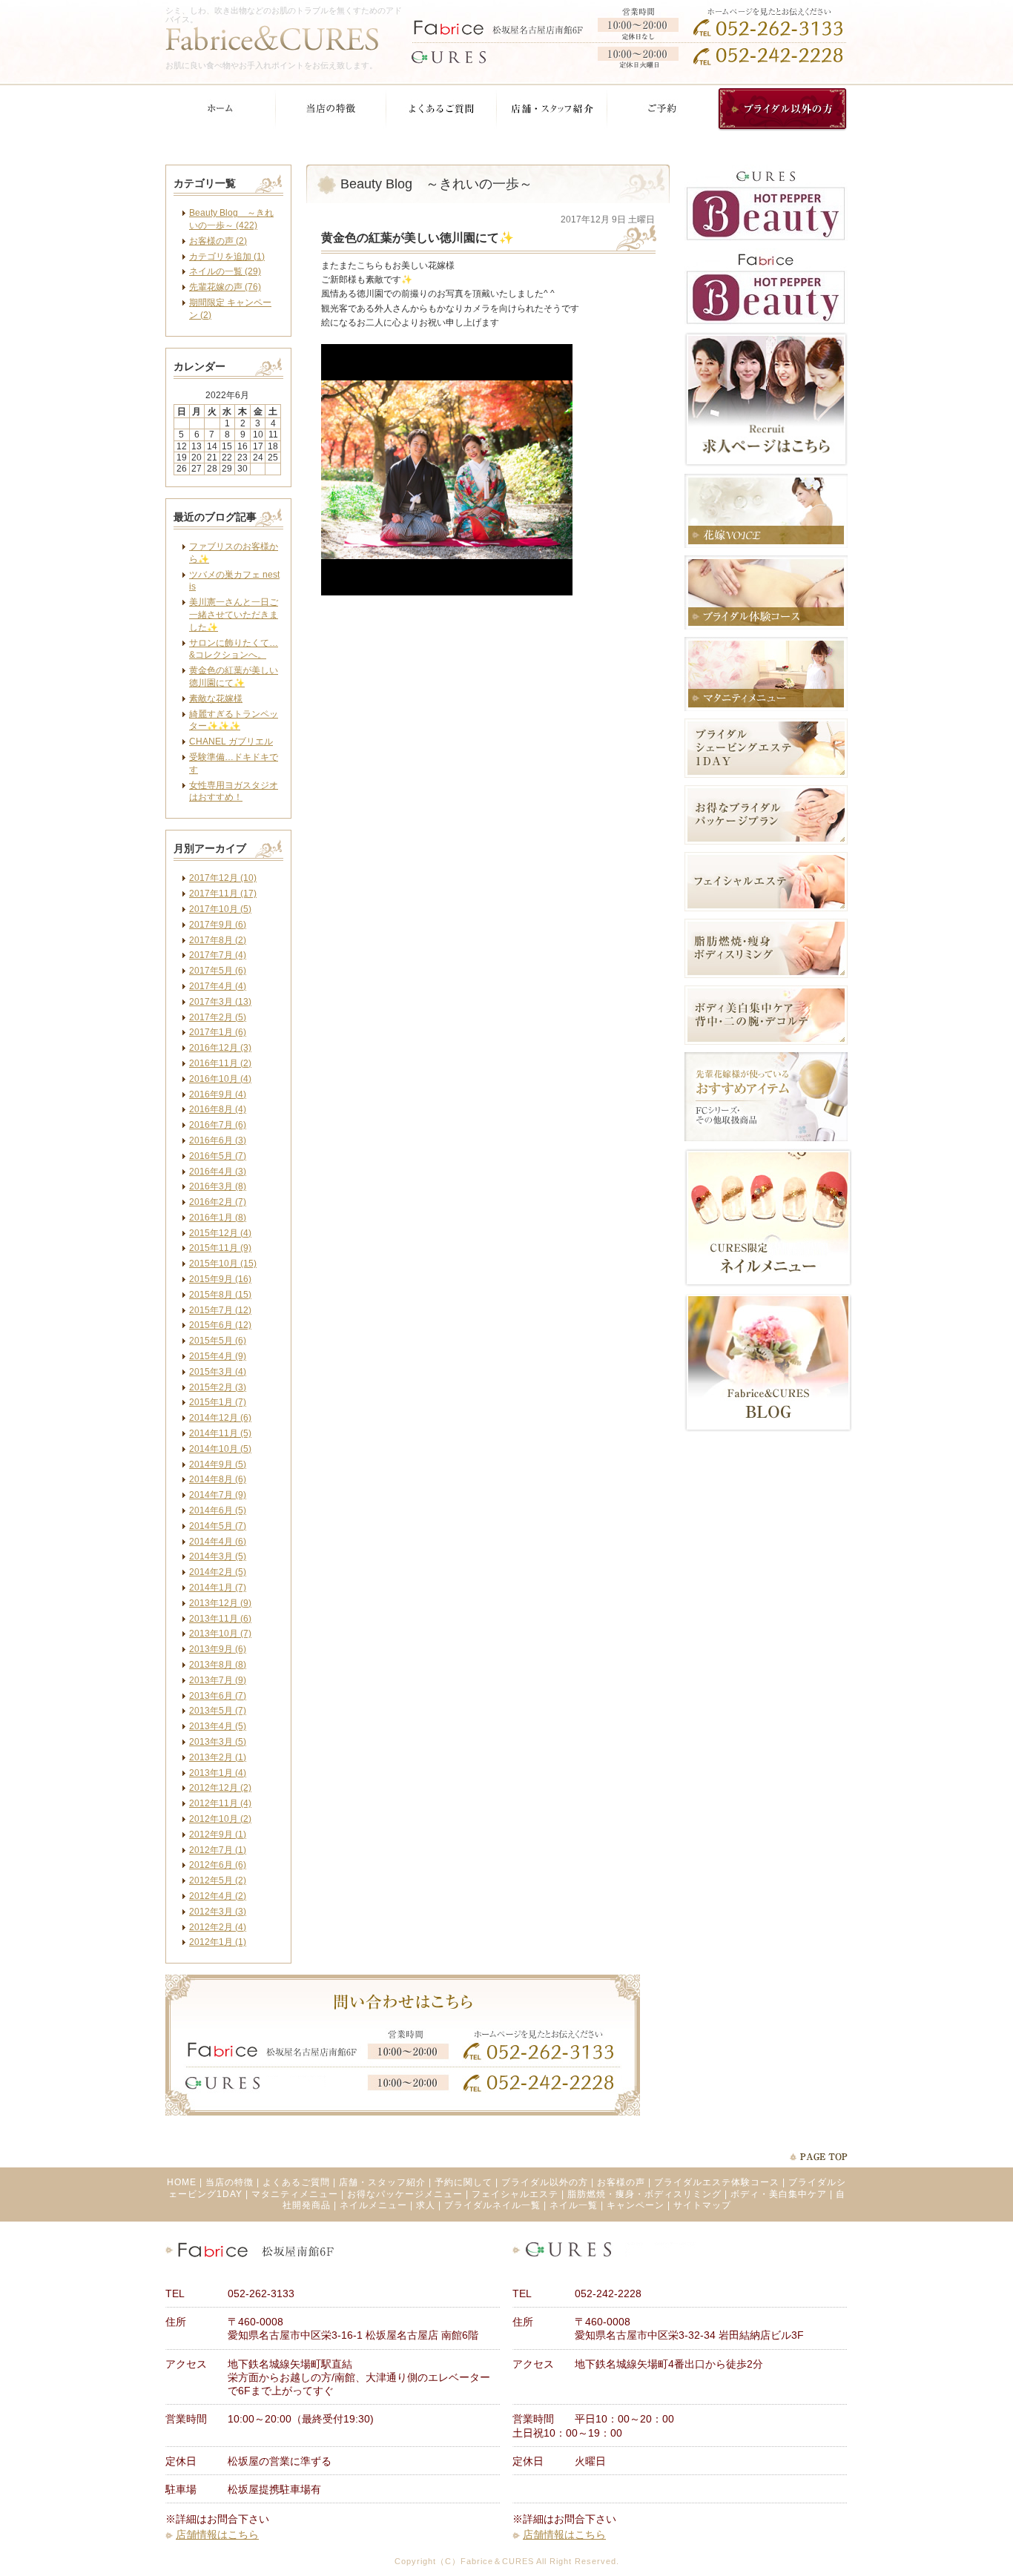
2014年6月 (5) (218, 1510)
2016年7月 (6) (218, 1125)
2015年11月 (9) (220, 1248)
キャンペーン (636, 2205)
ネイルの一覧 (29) (225, 271)
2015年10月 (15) (223, 1264)
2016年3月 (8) (218, 1186)
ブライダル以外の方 (545, 2182)
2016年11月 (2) (220, 1063)
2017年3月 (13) (220, 1002)
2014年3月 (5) (218, 1556)
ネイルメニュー (373, 2205)
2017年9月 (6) (218, 925)
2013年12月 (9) (220, 1603)
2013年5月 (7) (218, 1711)
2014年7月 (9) (218, 1495)
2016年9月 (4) (218, 1094)
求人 (426, 2205)
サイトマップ (702, 2205)
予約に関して (463, 2182)
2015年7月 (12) (220, 1310)
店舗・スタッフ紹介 (382, 2182)
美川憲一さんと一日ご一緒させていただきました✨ (234, 615)
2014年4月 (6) (218, 1542)
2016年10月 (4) (220, 1079)
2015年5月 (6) (218, 1341)
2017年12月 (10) (223, 878)
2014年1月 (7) (218, 1588)
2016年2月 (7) (218, 1202)
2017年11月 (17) (223, 894)
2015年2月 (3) (218, 1387)
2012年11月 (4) (220, 1803)
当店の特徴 (230, 2182)
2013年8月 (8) (218, 1665)
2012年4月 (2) (218, 1896)
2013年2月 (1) (218, 1757)
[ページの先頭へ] (818, 2157)
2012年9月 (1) (218, 1834)
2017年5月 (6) (218, 971)
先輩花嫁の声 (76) (225, 287)
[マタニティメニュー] (766, 708)
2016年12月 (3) (220, 1048)
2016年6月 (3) (218, 1140)
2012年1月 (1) (218, 1942)
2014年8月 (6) (218, 1479)
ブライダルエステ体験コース (717, 2182)
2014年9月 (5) (218, 1464)
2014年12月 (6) (220, 1418)
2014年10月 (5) (220, 1449)
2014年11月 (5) (220, 1433)
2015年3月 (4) (218, 1372)
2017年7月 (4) (218, 955)
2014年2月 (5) (218, 1572)
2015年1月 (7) (218, 1402)
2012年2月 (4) (218, 1927)
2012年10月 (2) (220, 1819)
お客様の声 (621, 2182)
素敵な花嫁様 (216, 699)
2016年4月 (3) (218, 1172)
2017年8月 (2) (218, 940)
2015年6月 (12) (220, 1325)
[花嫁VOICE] (766, 545)
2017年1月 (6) (218, 1032)
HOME (182, 2182)
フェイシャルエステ (515, 2194)
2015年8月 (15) (220, 1295)
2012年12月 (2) (220, 1788)
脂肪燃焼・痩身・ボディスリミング (644, 2194)
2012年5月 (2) (218, 1880)
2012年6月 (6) (218, 1865)
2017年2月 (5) (218, 1017)
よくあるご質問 (296, 2182)
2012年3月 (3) (218, 1912)
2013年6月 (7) (218, 1696)
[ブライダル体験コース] (766, 627)
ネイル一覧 (574, 2205)
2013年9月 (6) (218, 1649)
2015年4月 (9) (218, 1356)
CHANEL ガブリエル (231, 742)
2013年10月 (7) (220, 1634)
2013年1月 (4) (218, 1773)
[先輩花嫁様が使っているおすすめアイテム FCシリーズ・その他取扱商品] (766, 1138)
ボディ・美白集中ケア (779, 2194)
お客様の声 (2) (218, 241)
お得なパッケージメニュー (405, 2194)
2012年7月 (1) (218, 1850)
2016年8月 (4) (218, 1109)
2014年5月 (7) (218, 1526)
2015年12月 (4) (220, 1233)
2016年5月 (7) (218, 1156)
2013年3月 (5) (218, 1742)
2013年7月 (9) (218, 1680)
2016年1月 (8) (218, 1218)
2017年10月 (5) (220, 909)
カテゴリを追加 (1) (227, 257)
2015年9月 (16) (220, 1279)
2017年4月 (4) (218, 986)
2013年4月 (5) (218, 1726)
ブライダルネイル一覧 (492, 2205)
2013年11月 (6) (220, 1619)
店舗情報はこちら (217, 2534)
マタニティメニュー (295, 2194)
